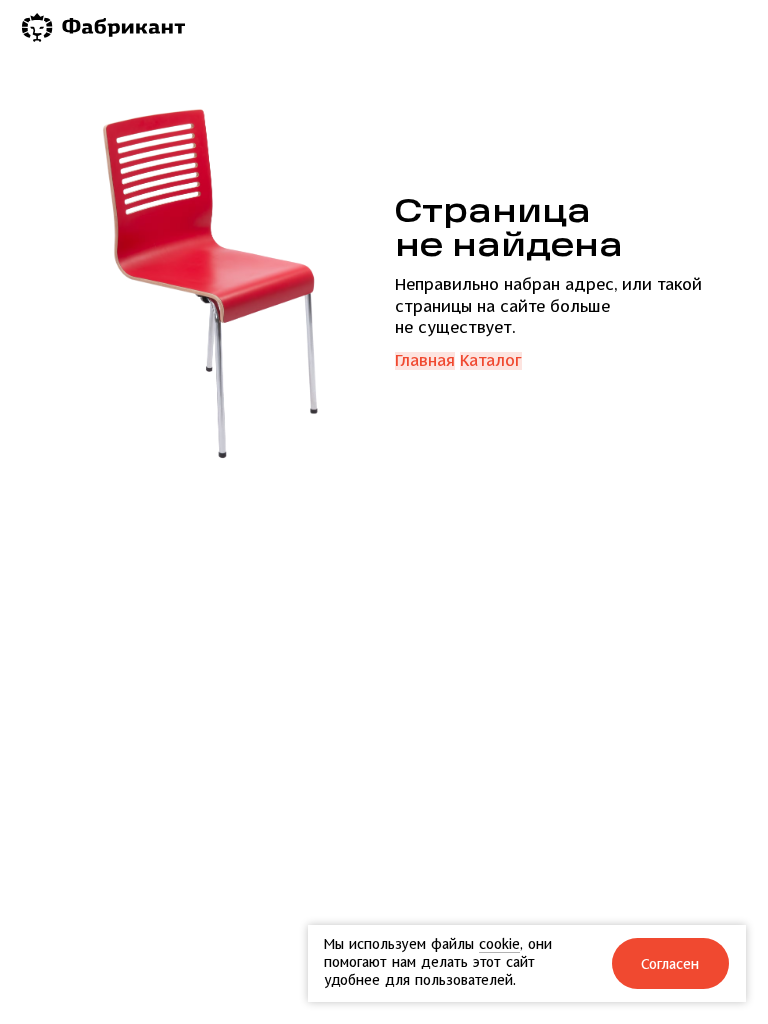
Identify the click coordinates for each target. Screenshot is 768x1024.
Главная (425, 361)
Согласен (671, 964)
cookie (499, 944)
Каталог (491, 361)
